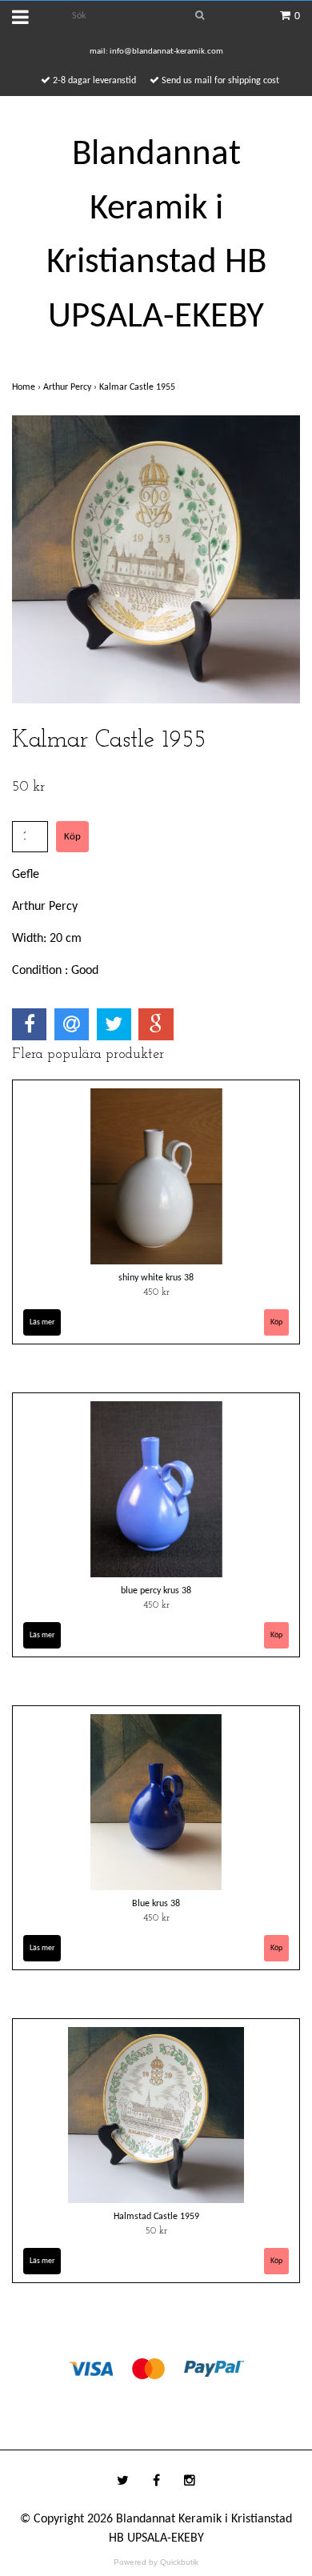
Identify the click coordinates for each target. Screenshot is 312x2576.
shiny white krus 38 (156, 1278)
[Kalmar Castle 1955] (156, 559)
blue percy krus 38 (156, 1591)
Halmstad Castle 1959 (156, 2217)
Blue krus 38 (156, 1904)
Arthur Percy (71, 387)
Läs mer (42, 1322)
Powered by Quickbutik (156, 2562)
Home (28, 387)
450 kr (156, 1292)
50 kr (156, 2231)
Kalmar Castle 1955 (138, 387)
